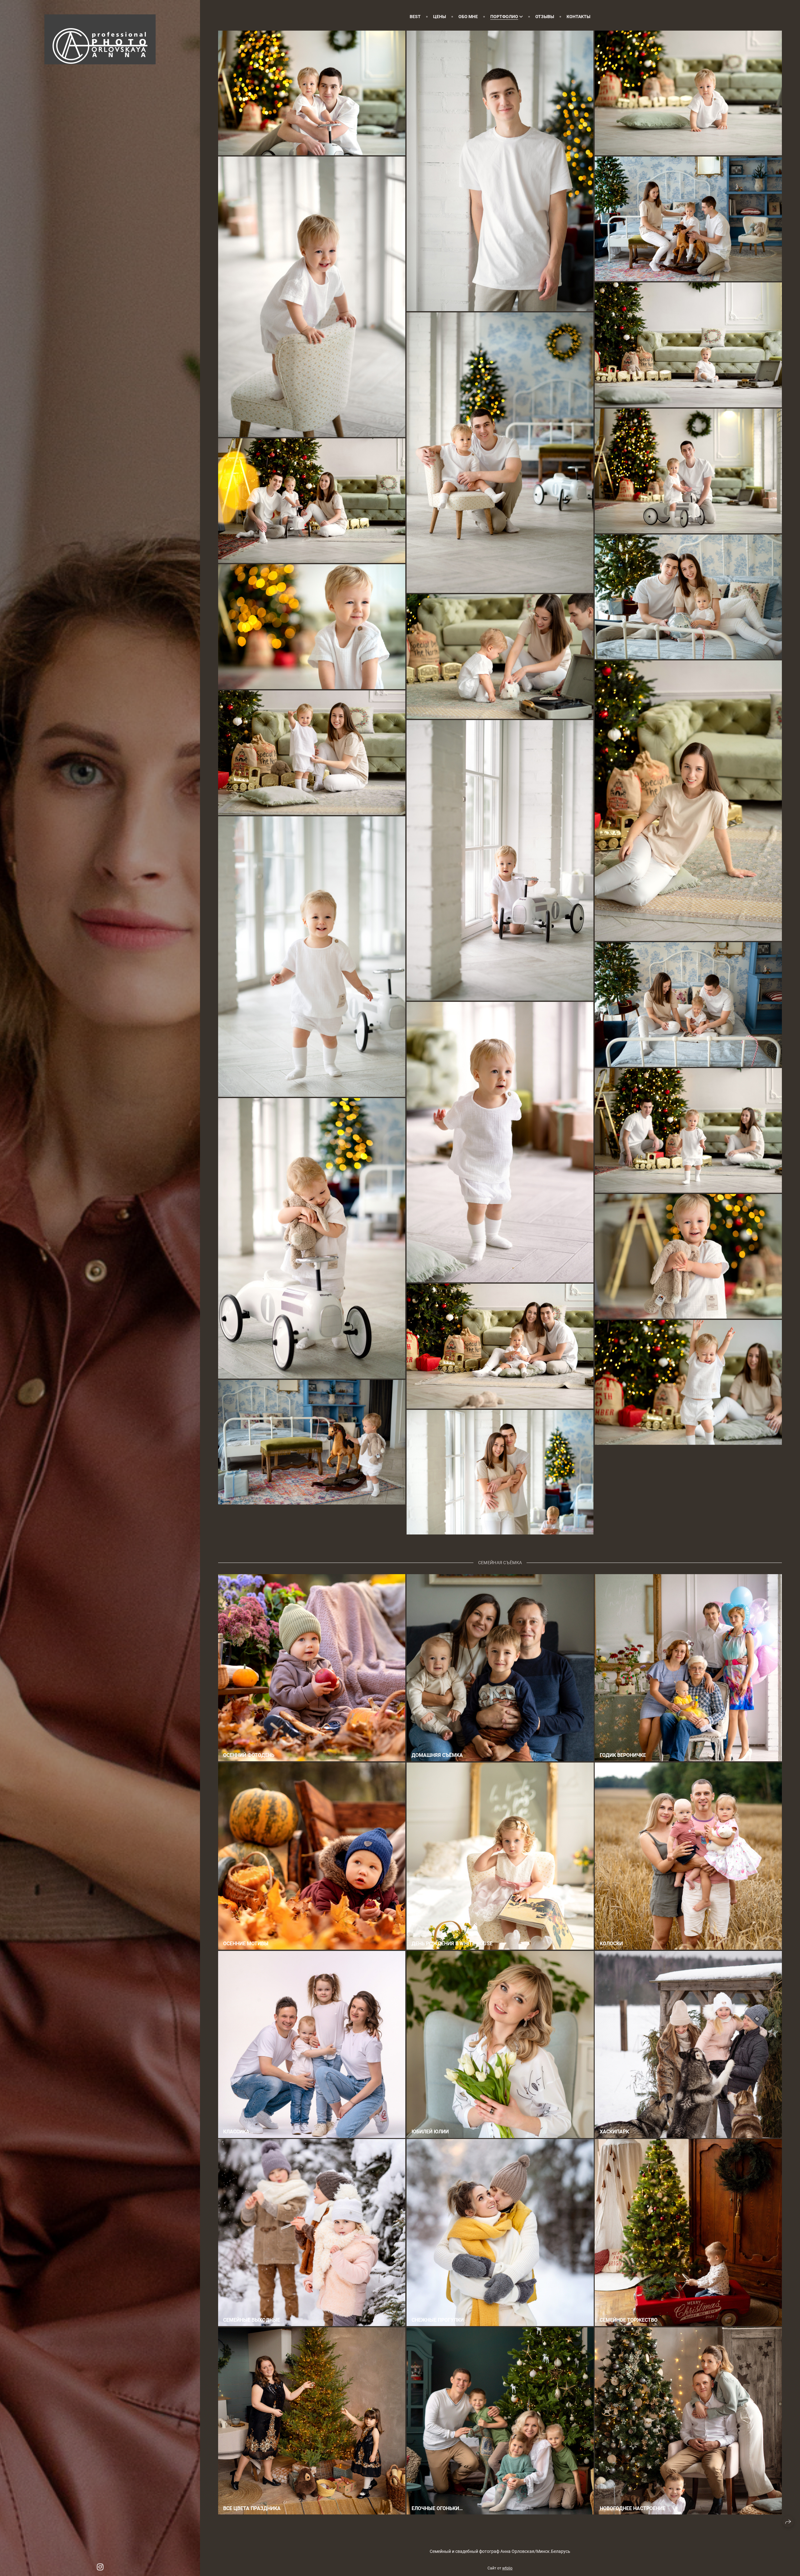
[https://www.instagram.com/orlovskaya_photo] (100, 2567)
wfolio (507, 2568)
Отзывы (545, 17)
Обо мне (468, 17)
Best (415, 17)
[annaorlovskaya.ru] (100, 39)
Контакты (578, 17)
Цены (440, 17)
